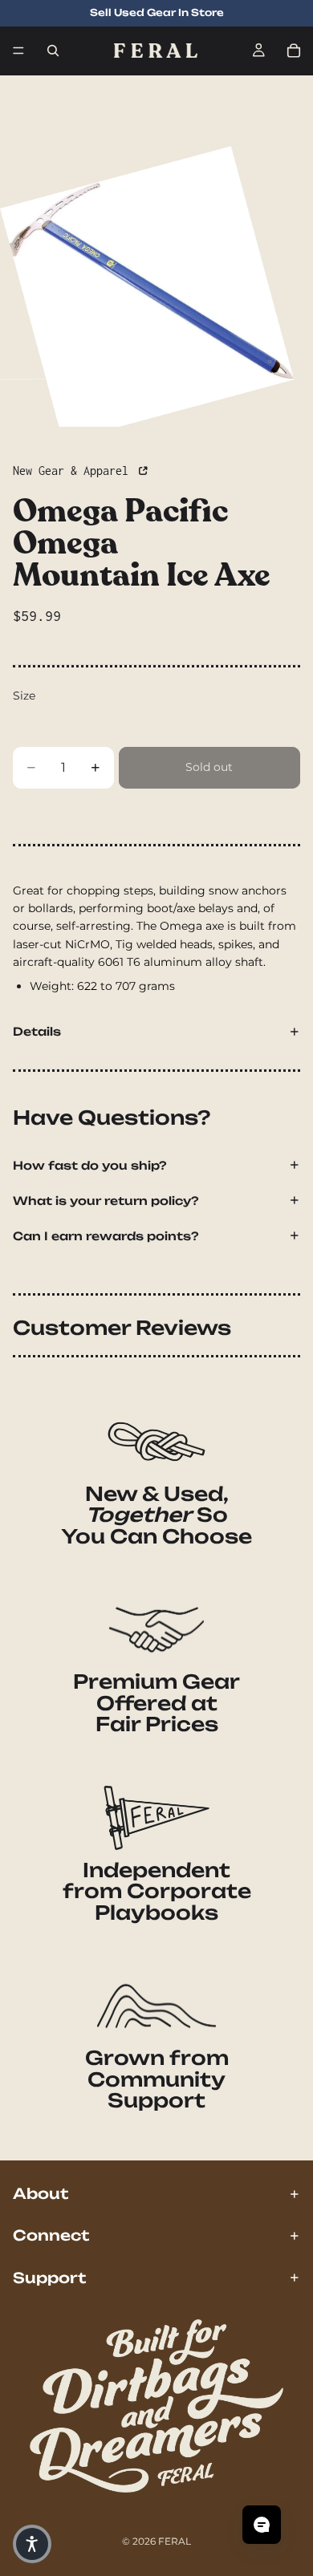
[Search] (53, 51)
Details (37, 1031)
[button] (32, 2544)
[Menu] (18, 51)
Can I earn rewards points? (106, 1236)
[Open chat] (262, 2525)
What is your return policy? (106, 1201)
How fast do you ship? (90, 1165)
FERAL (175, 2541)
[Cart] (294, 51)
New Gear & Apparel (74, 471)
